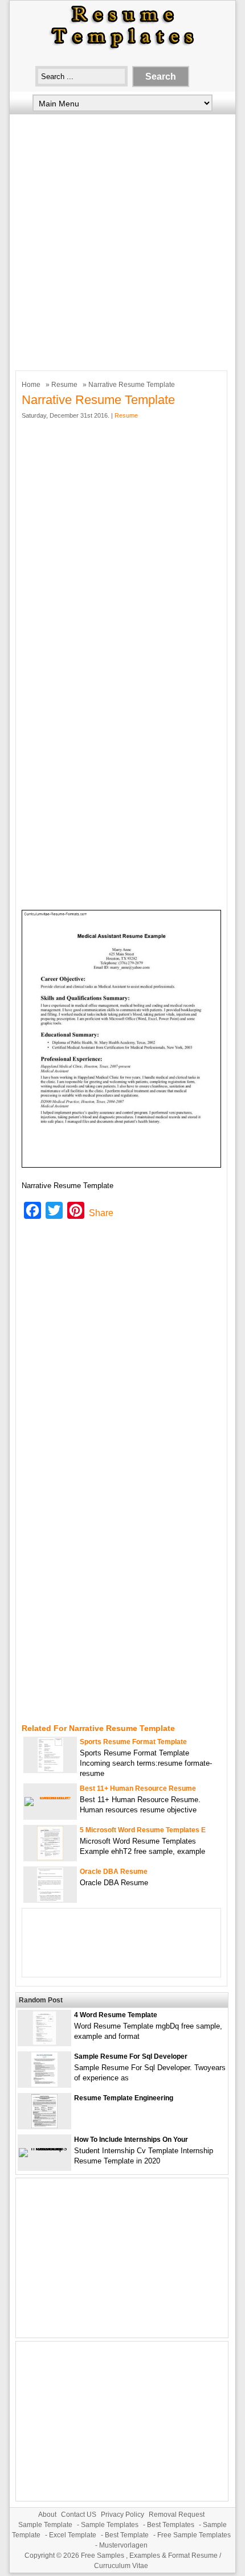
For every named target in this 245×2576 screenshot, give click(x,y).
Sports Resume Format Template (133, 1742)
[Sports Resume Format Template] (50, 1769)
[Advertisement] (122, 240)
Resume (64, 385)
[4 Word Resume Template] (44, 2043)
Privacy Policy (122, 2515)
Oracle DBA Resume (114, 1872)
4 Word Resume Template (116, 2015)
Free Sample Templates (194, 2535)
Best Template (127, 2535)
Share (101, 1213)
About (47, 2515)
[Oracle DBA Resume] (50, 1899)
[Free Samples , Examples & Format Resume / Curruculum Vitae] (122, 49)
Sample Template (45, 2525)
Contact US (79, 2515)
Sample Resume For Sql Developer (131, 2056)
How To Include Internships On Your (131, 2140)
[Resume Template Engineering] (44, 2126)
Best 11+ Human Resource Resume (138, 1788)
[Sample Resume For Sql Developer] (44, 2084)
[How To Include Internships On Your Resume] (44, 2148)
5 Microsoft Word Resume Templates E (143, 1830)
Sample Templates (110, 2525)
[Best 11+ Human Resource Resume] (50, 1797)
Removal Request (177, 2515)
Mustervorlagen (123, 2545)
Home (31, 385)
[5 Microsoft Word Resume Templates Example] (50, 1858)
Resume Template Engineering (124, 2098)
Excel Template (73, 2535)
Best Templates (171, 2525)
